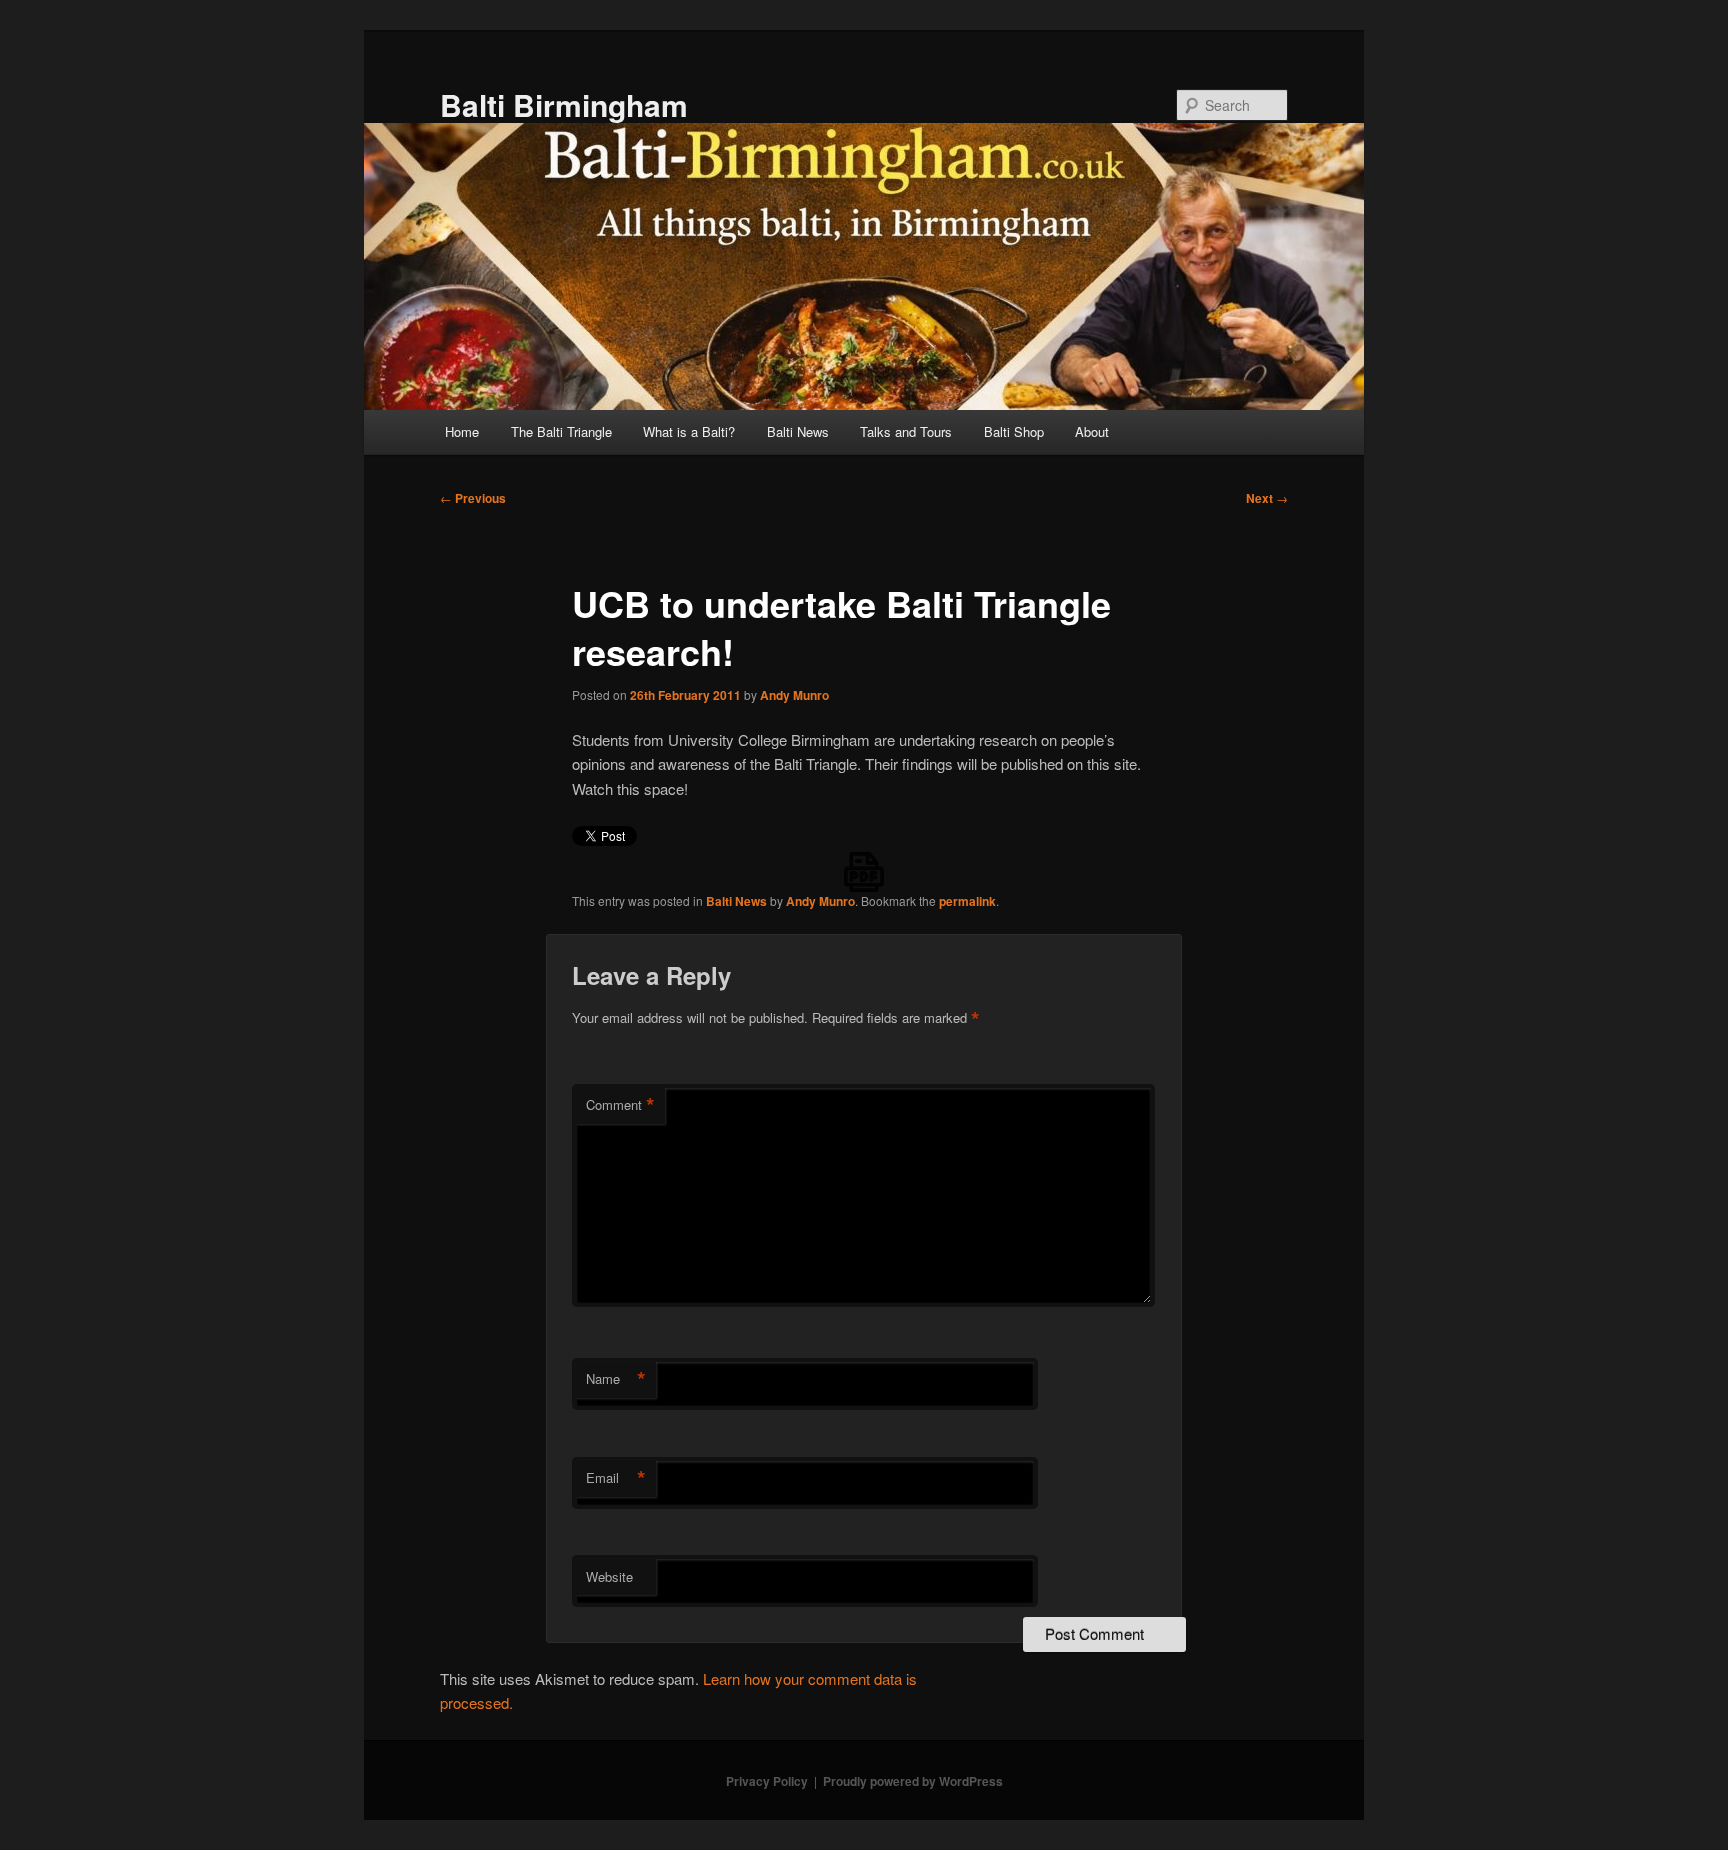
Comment (620, 1105)
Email (616, 1478)
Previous (473, 498)
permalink (967, 901)
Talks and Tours (906, 431)
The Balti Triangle (561, 431)
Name (616, 1379)
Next (1267, 498)
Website (609, 1576)
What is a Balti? (689, 431)
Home (462, 431)
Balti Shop (1014, 431)
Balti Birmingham (564, 104)
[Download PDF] (864, 872)
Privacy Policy (767, 1781)
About (1092, 431)
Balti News (798, 431)
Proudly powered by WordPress (913, 1781)
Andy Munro (794, 695)
